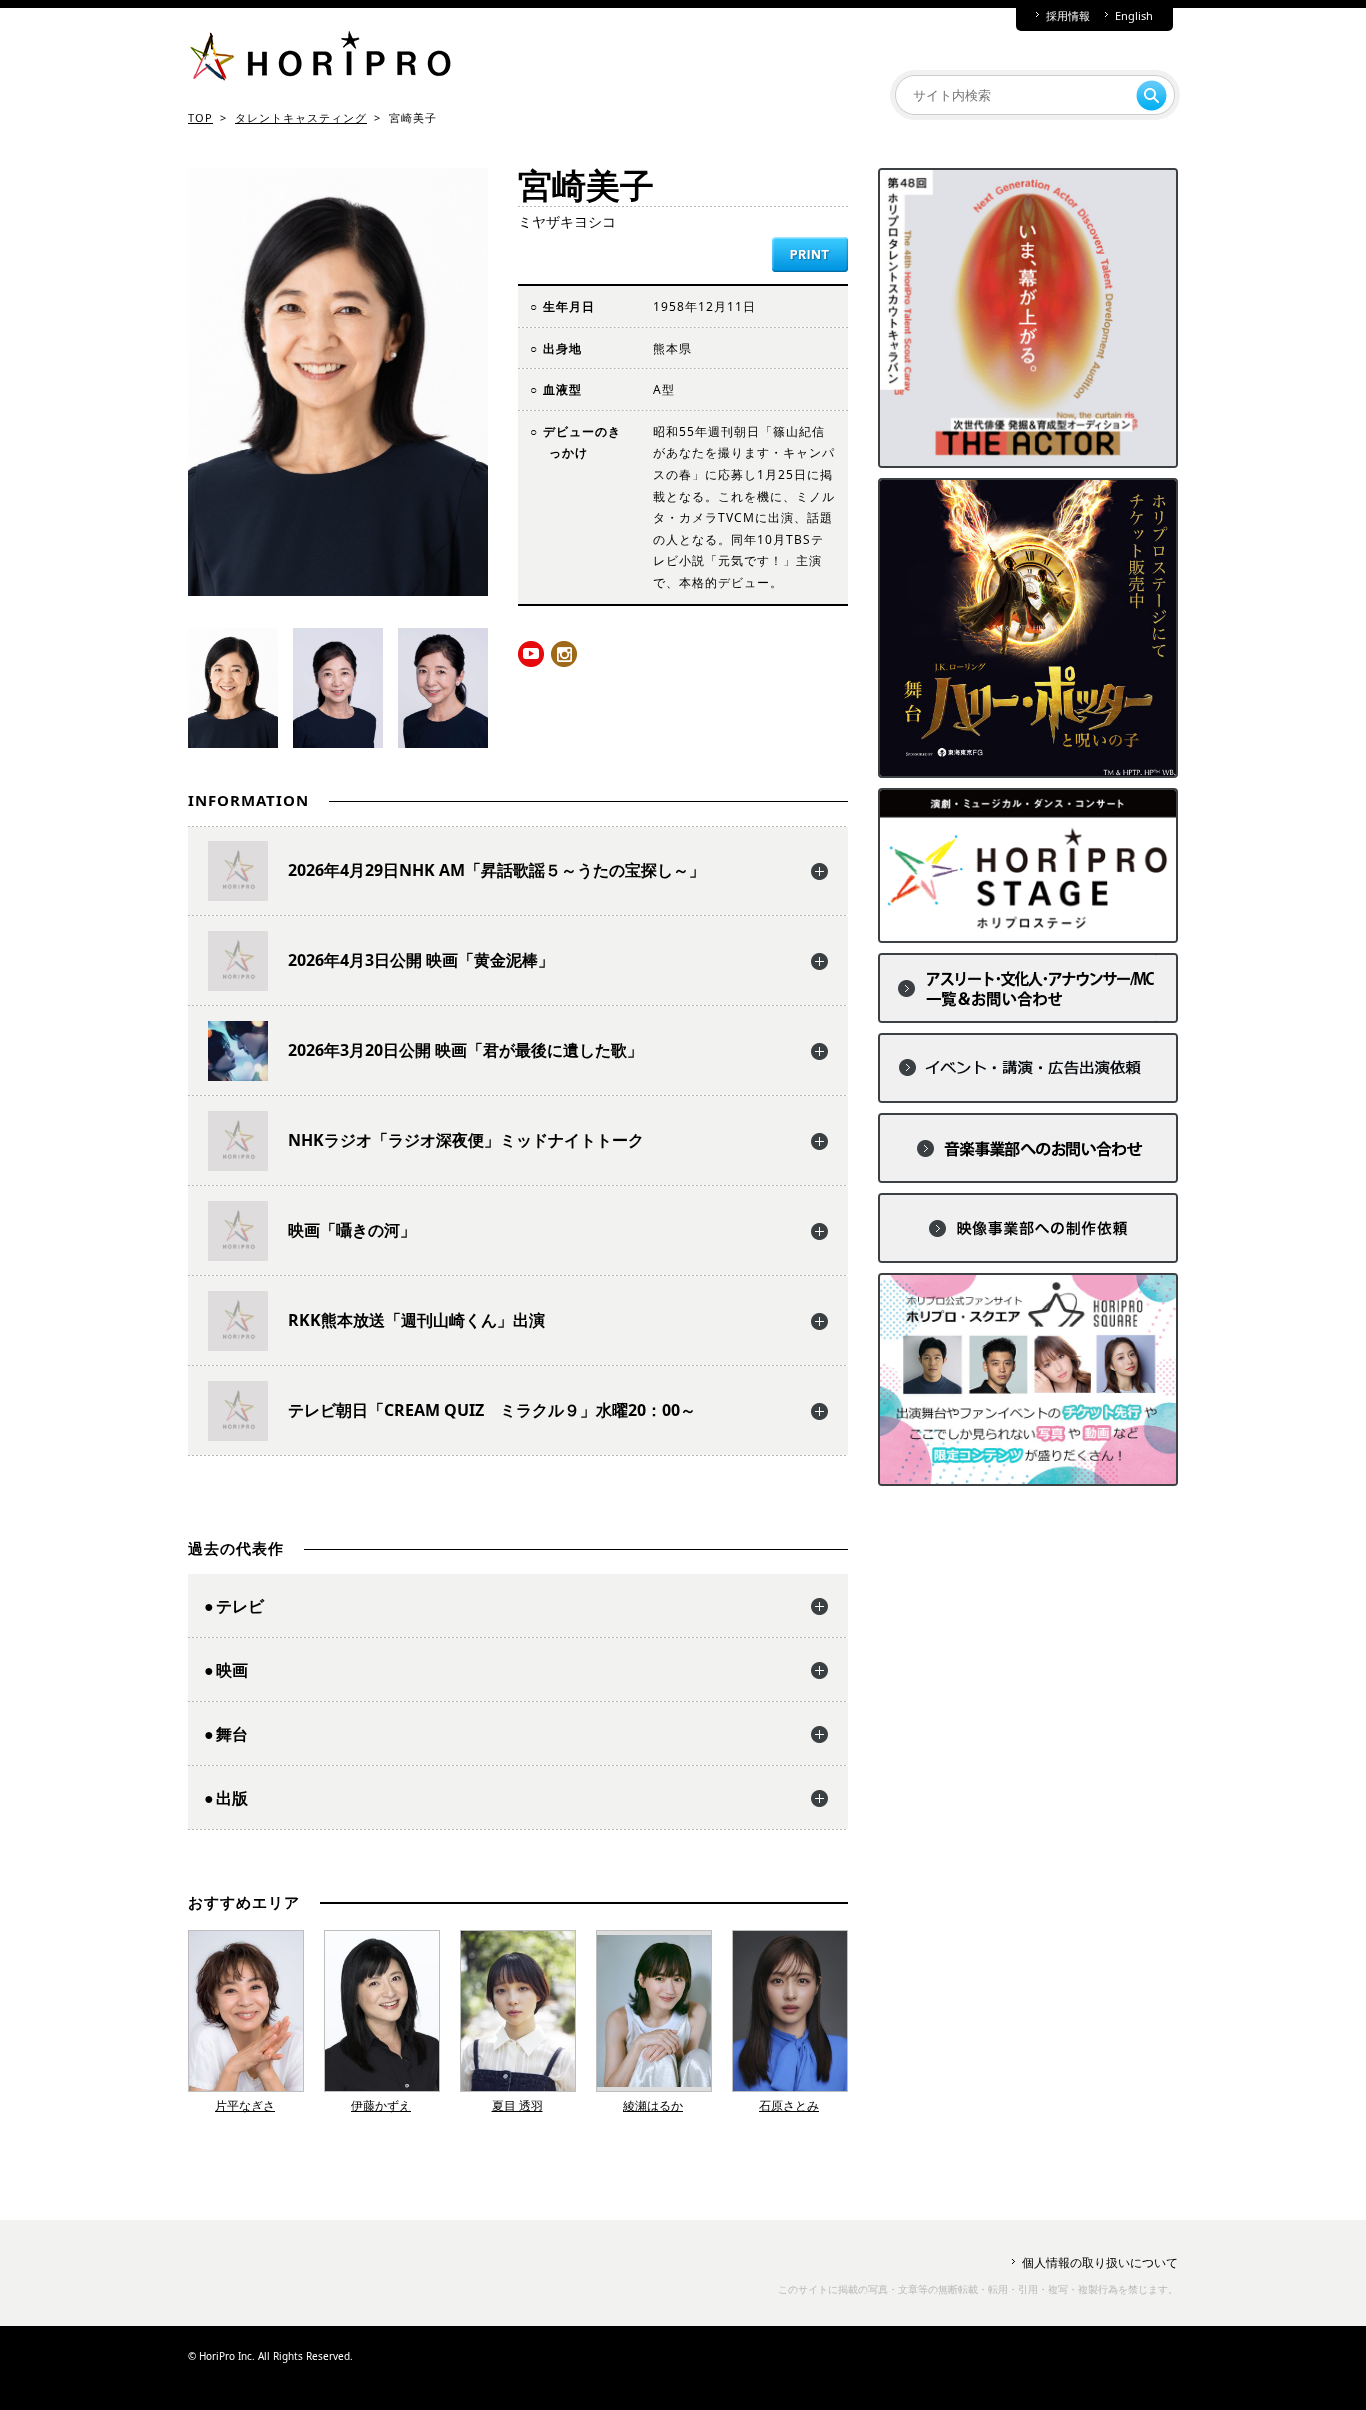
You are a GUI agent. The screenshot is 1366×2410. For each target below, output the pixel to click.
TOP (200, 117)
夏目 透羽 (517, 2105)
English (1134, 15)
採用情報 (1068, 15)
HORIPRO (320, 60)
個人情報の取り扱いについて (1100, 2262)
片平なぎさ (245, 2105)
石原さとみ (789, 2105)
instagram (564, 654)
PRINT (810, 254)
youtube (531, 654)
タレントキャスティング (301, 117)
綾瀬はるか (653, 2105)
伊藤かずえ (381, 2105)
